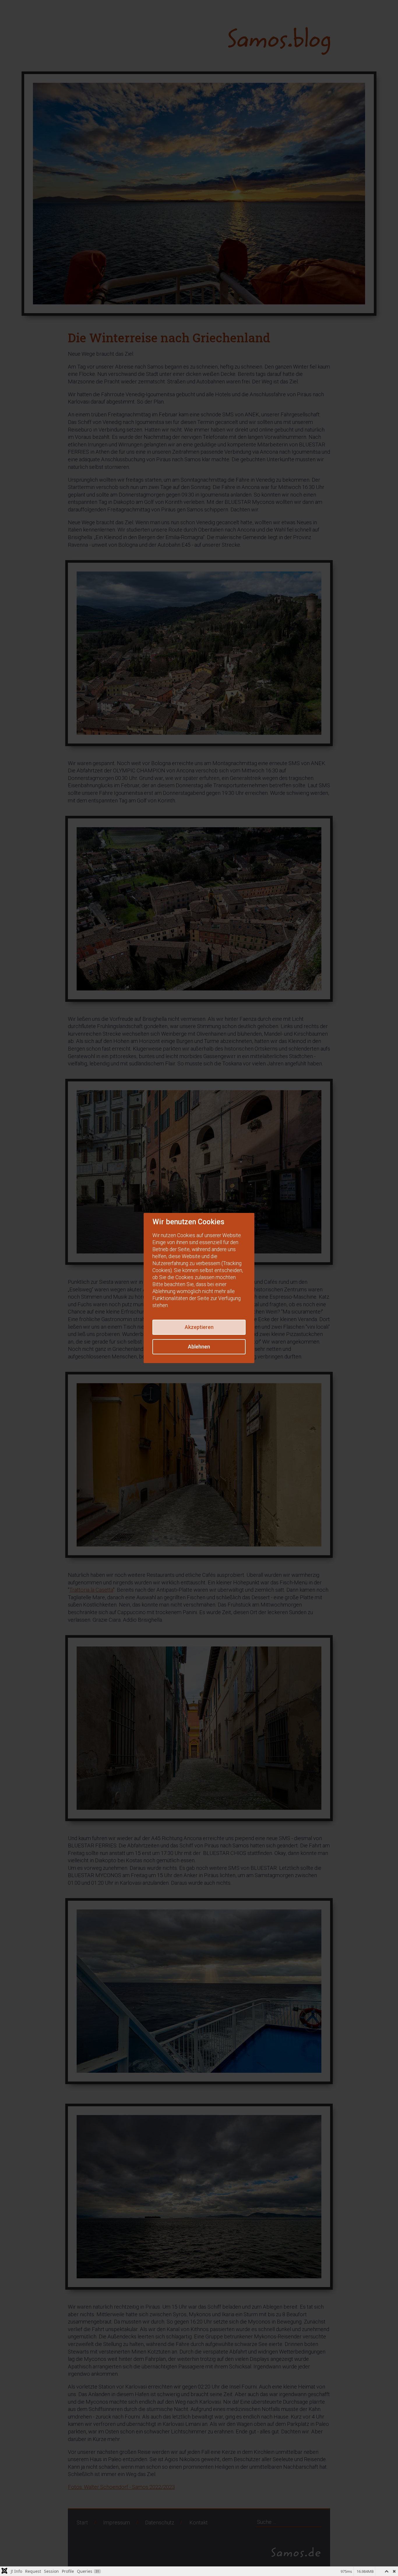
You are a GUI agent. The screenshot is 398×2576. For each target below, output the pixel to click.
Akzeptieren (199, 1327)
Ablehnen (199, 1347)
